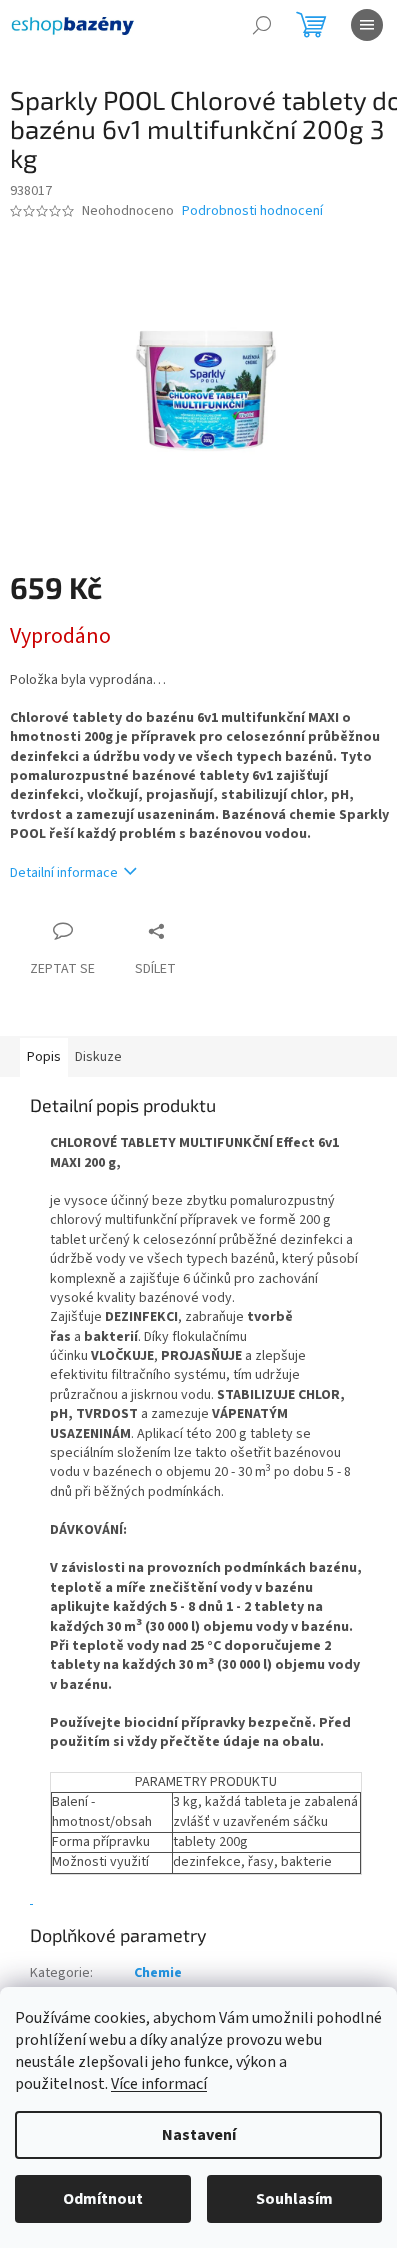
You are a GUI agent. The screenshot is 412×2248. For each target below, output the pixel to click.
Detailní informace (64, 873)
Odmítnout (103, 2199)
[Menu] (367, 25)
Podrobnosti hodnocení (252, 211)
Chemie (158, 1973)
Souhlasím (294, 2199)
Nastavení (199, 2135)
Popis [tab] (44, 1057)
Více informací (159, 2084)
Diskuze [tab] (98, 1057)
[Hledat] (262, 25)
